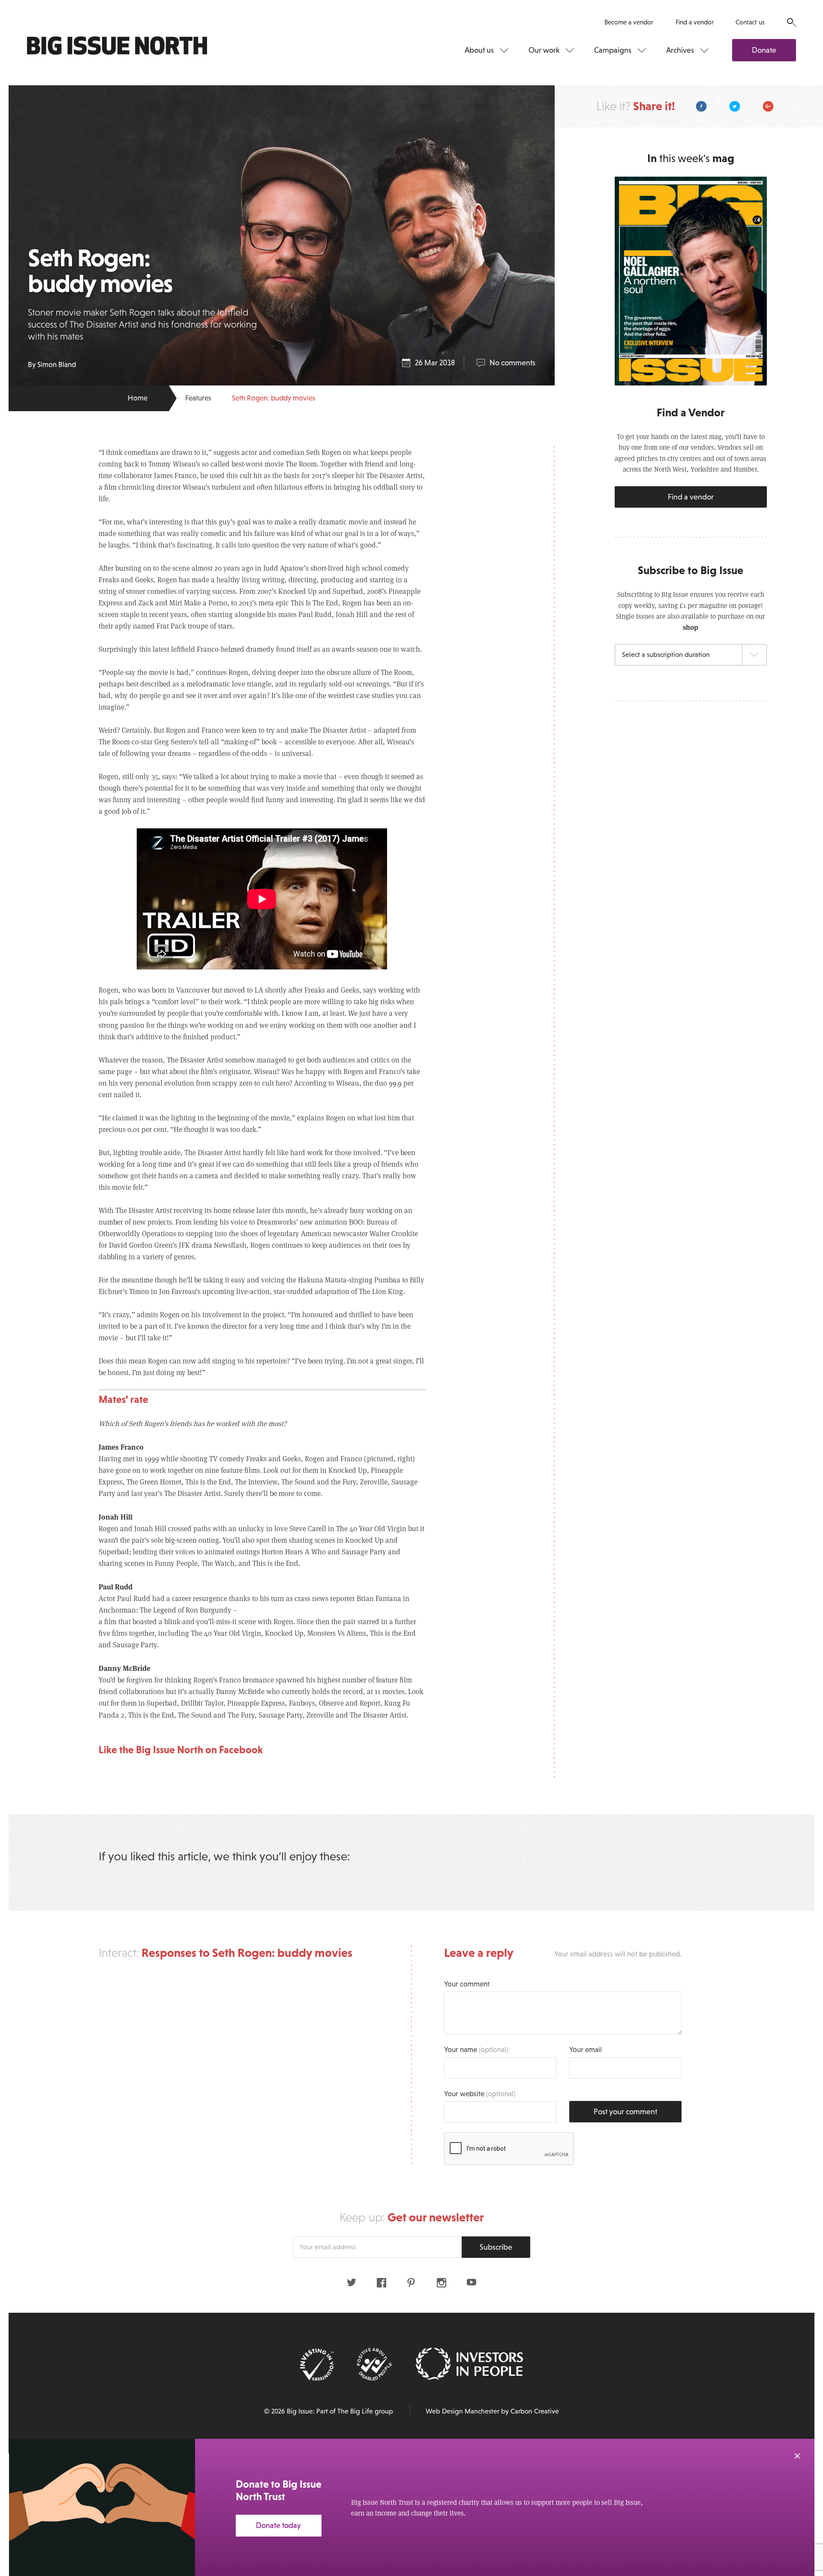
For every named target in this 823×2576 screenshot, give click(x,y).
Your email (586, 2050)
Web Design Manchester (463, 2411)
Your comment (467, 1984)
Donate (764, 50)
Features (198, 398)
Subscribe (496, 2247)
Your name (476, 2050)
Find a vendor (695, 22)
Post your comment (625, 2112)
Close (797, 2456)
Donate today (278, 2525)
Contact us (750, 22)
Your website (480, 2094)
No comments (512, 363)
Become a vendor (629, 22)
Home (138, 398)
